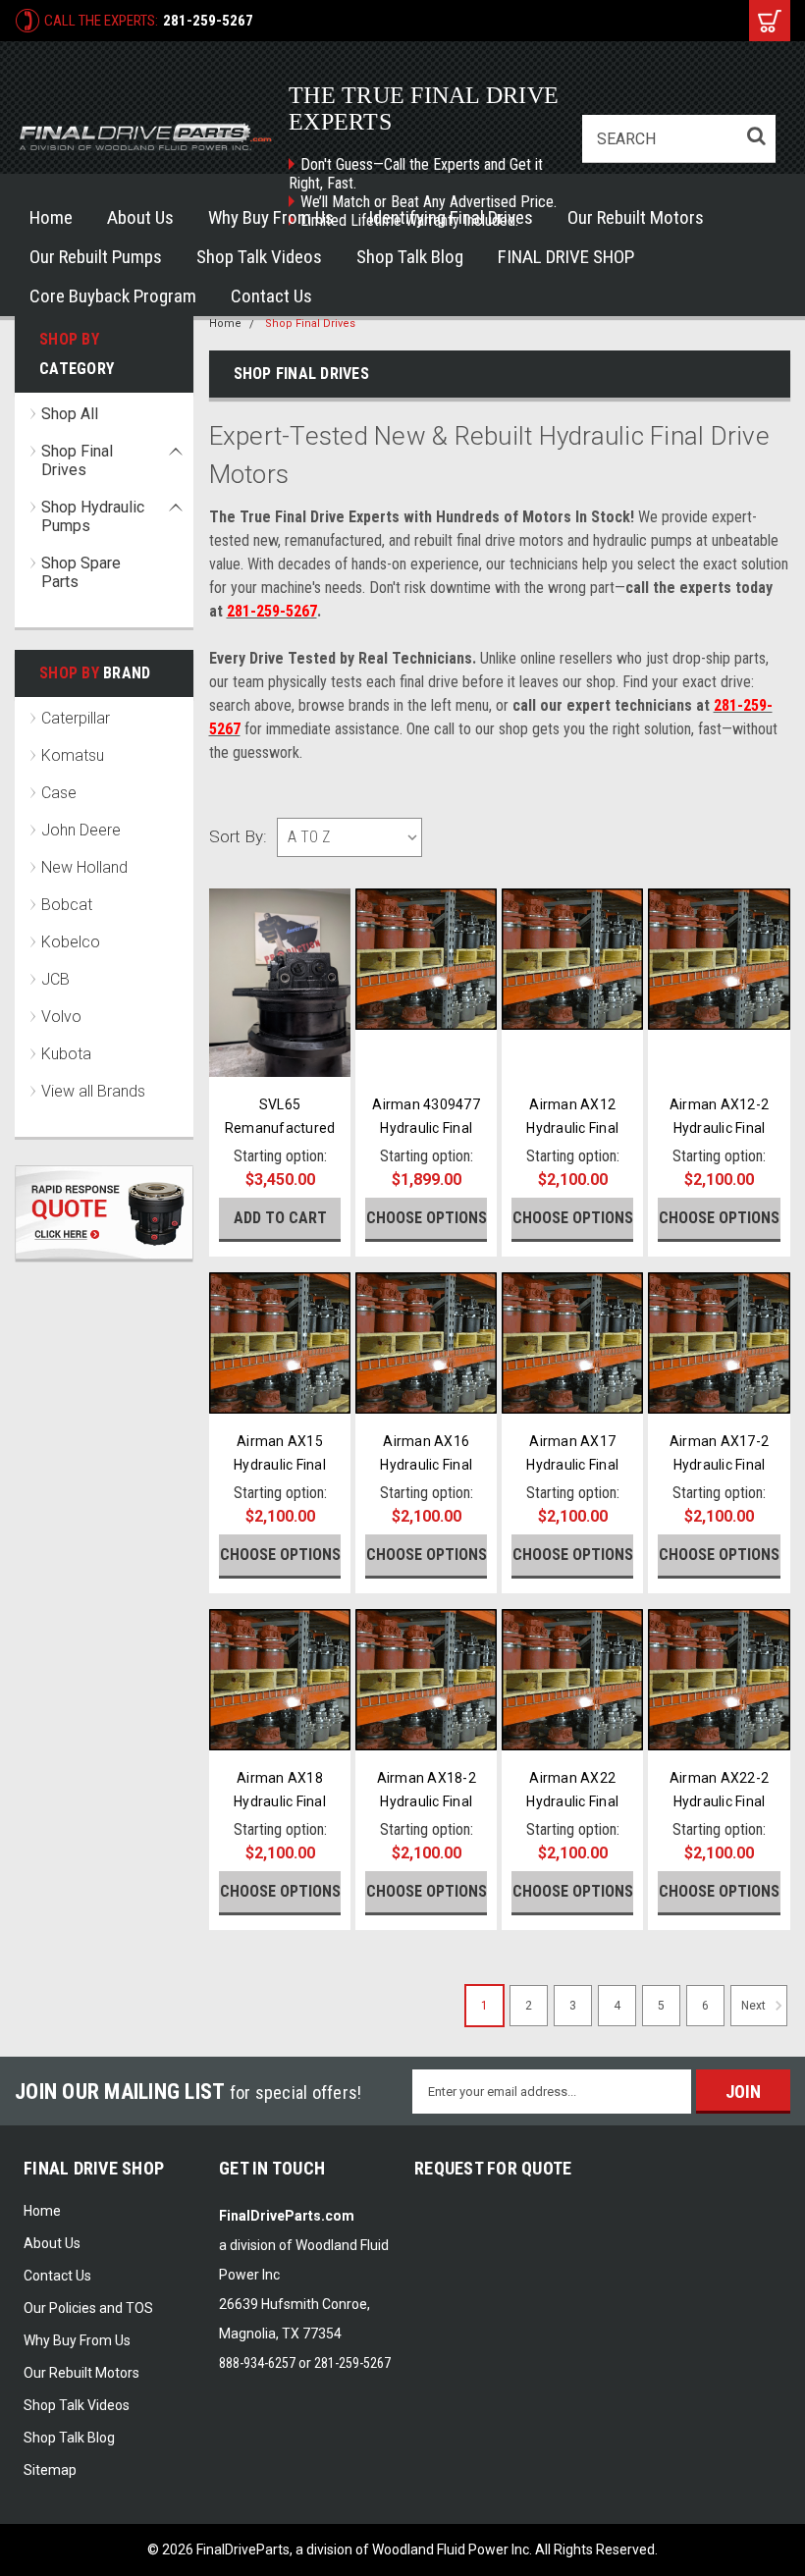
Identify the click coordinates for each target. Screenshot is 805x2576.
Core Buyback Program (113, 296)
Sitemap (50, 2470)
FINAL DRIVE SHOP (566, 257)
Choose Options (427, 1218)
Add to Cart (280, 1218)
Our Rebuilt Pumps (96, 257)
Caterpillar (76, 718)
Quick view (280, 1060)
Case (59, 793)
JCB (55, 979)
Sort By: (238, 836)
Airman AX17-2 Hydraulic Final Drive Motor (719, 1465)
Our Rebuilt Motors (636, 217)
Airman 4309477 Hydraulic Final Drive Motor (426, 1128)
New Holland (84, 867)
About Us (140, 217)
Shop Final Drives (77, 460)
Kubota (66, 1054)
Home (51, 217)
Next (755, 2007)
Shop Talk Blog (410, 257)
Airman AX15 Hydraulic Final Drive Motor (280, 1465)
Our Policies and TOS (88, 2308)
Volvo (61, 1017)
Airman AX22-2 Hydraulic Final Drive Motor (719, 1801)
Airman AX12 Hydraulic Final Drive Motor (572, 1128)
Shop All (70, 414)
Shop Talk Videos (259, 257)
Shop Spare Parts (81, 572)
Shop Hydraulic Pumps (93, 516)
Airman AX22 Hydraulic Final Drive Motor (572, 1801)
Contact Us (271, 296)
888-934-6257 (257, 2363)
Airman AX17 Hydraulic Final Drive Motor (572, 1465)
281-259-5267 (208, 21)
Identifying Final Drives (451, 217)
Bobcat (67, 905)
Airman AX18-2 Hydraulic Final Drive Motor (427, 1801)
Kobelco (71, 942)
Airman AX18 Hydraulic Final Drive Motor (280, 1801)
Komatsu (73, 755)
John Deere (81, 830)
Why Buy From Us (271, 217)
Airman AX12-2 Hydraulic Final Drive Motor (719, 1128)
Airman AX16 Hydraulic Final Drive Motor (426, 1465)
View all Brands (93, 1091)
